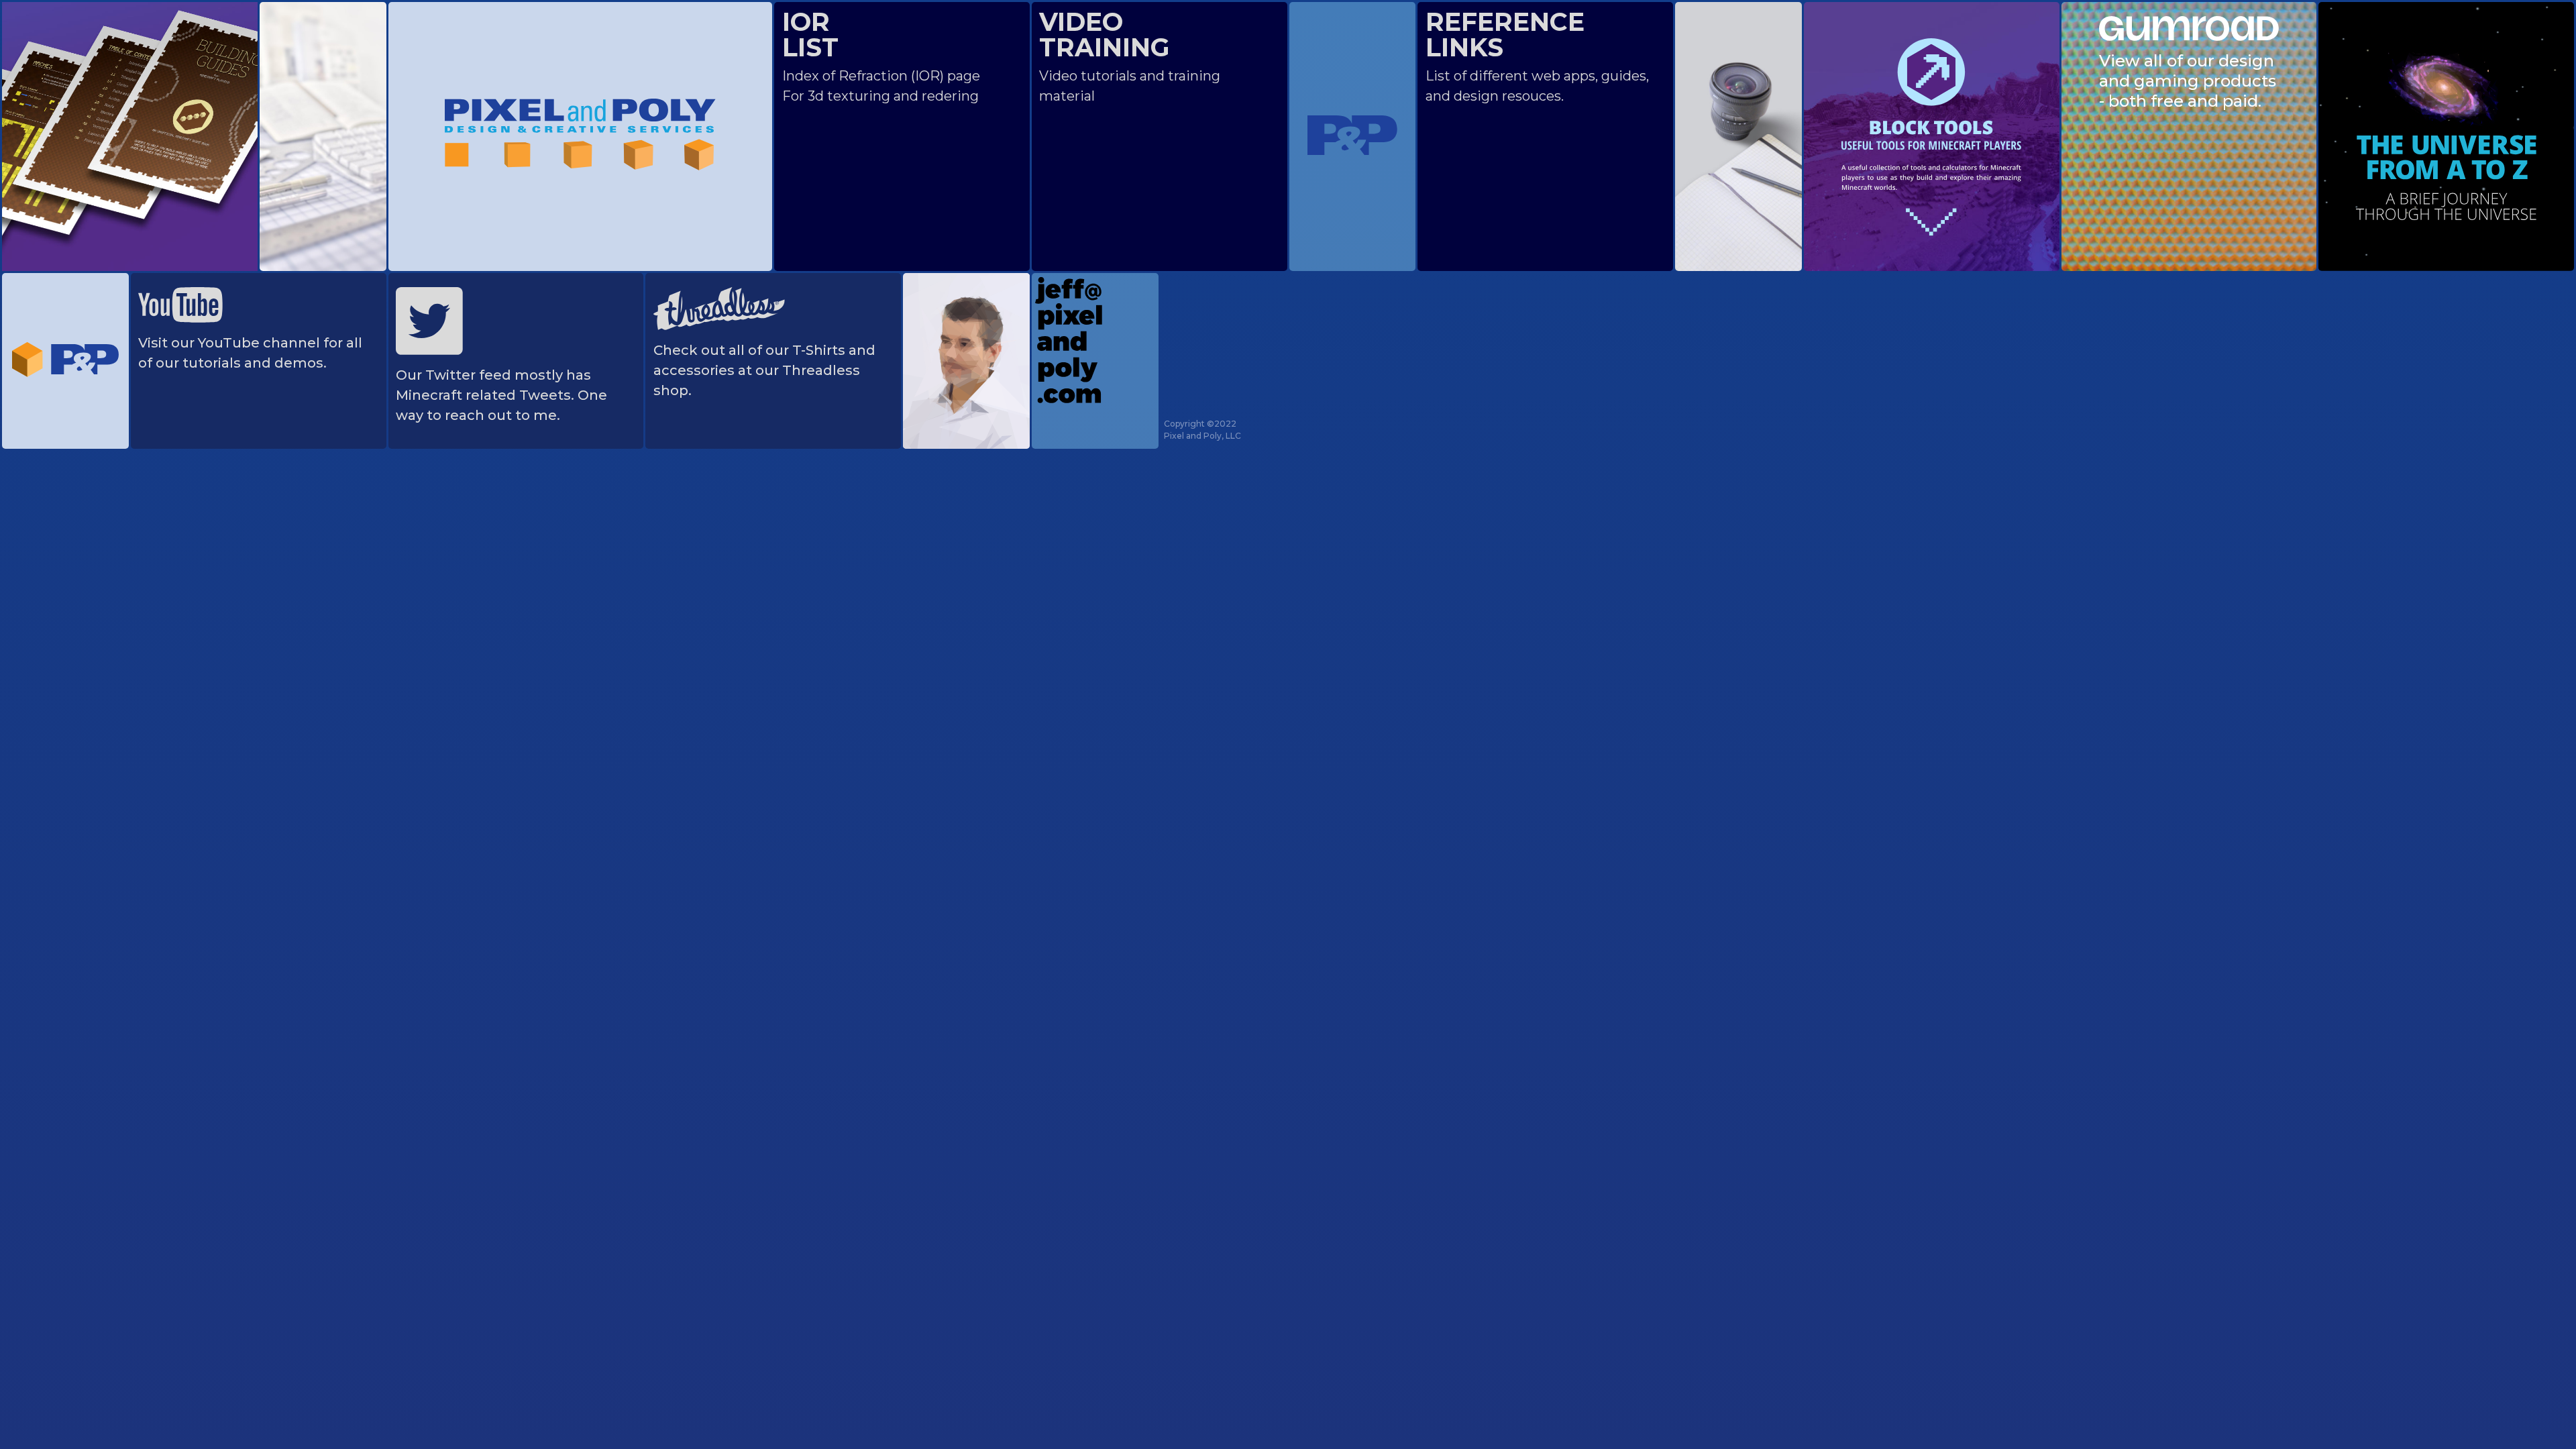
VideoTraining (1105, 35)
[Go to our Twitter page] (429, 317)
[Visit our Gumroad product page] (2189, 25)
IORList (810, 35)
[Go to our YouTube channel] (180, 301)
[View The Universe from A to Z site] (2446, 134)
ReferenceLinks (1505, 35)
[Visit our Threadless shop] (719, 305)
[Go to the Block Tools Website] (1931, 134)
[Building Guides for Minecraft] (130, 103)
